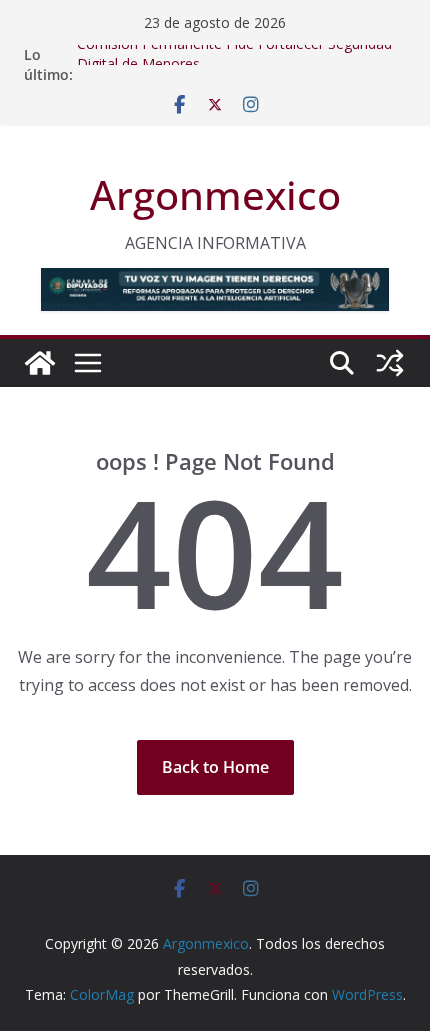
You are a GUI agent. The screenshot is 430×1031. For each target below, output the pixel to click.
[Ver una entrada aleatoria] (390, 363)
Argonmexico (215, 194)
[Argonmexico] (40, 363)
